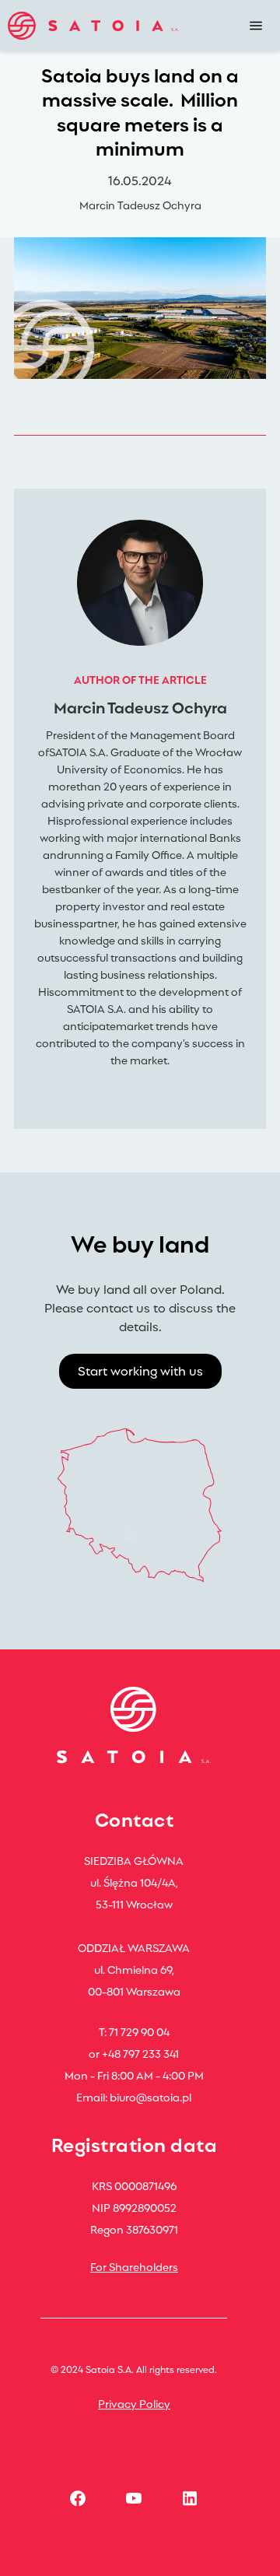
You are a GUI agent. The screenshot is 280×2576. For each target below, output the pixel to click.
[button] (256, 26)
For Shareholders (134, 2266)
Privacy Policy (134, 2403)
